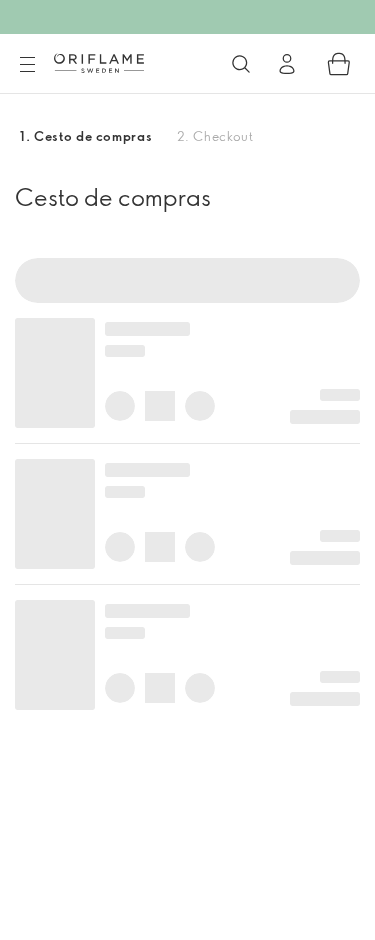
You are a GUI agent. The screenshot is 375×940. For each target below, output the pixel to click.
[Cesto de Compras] (339, 64)
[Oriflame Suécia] (99, 63)
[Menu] (27, 65)
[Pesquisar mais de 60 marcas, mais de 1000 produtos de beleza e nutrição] (241, 64)
